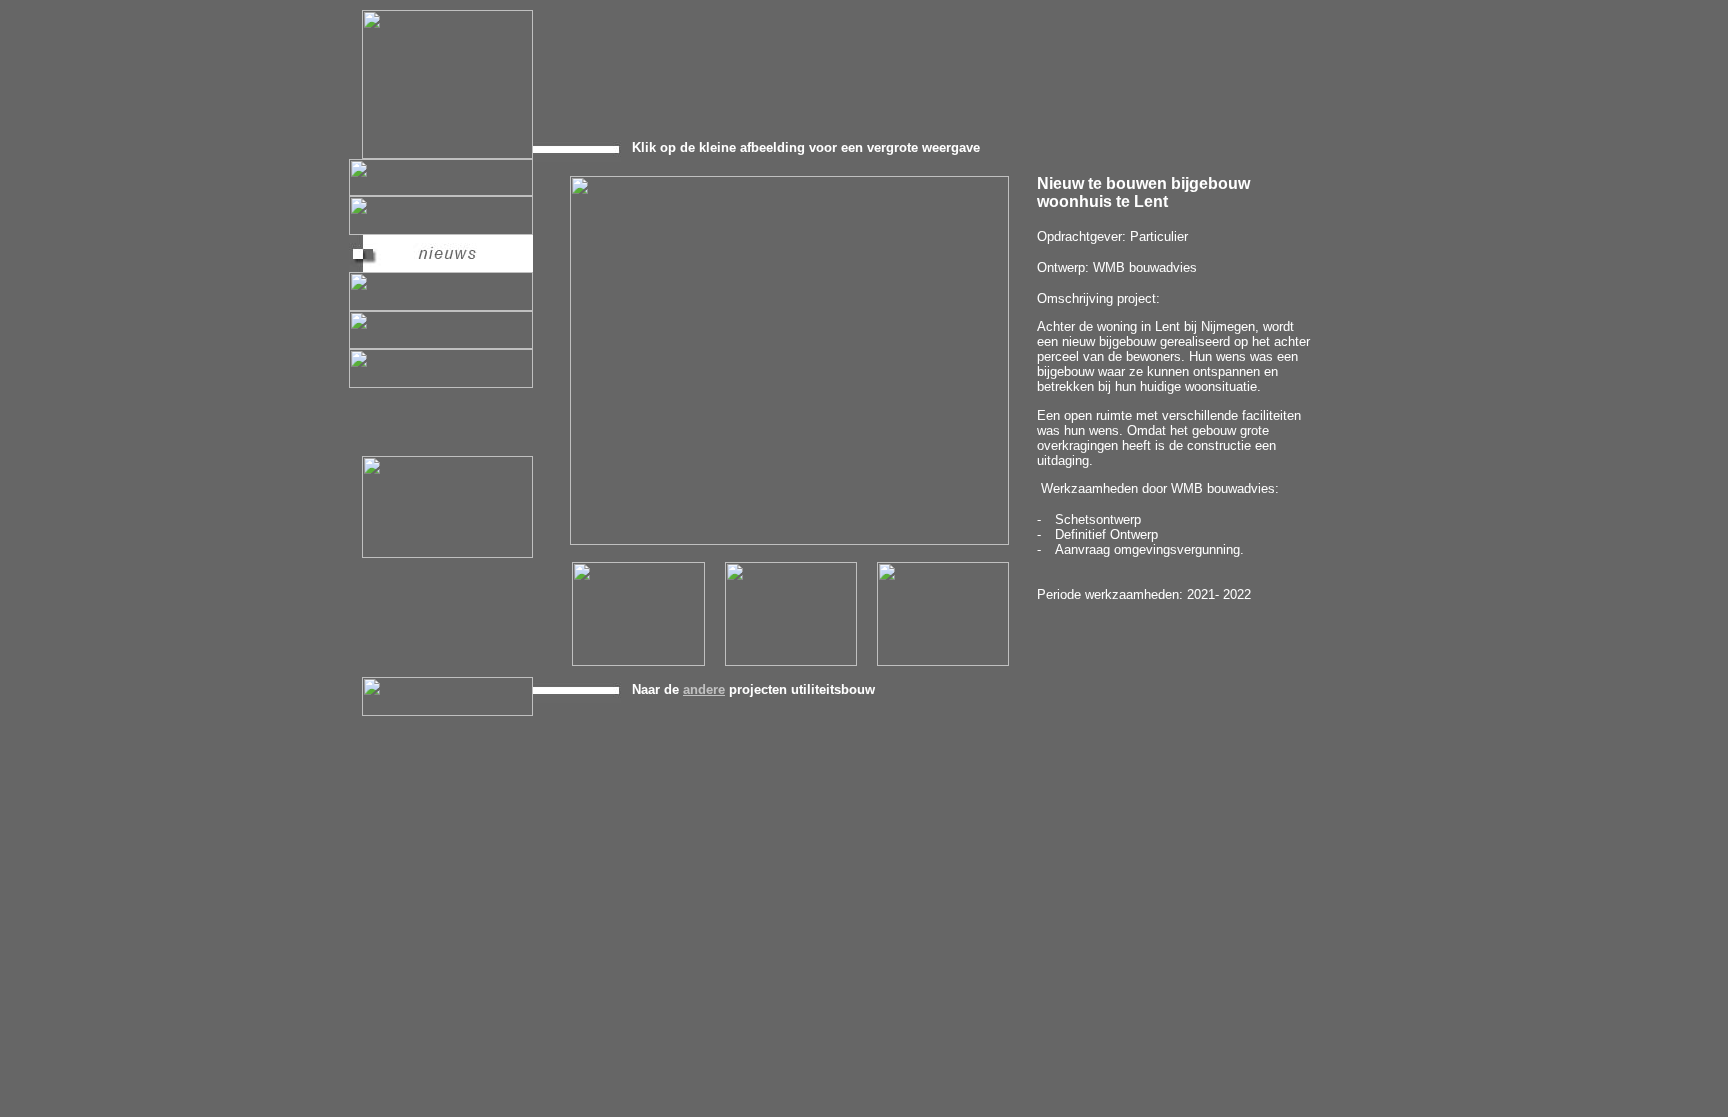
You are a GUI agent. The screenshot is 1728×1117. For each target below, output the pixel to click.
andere (704, 689)
